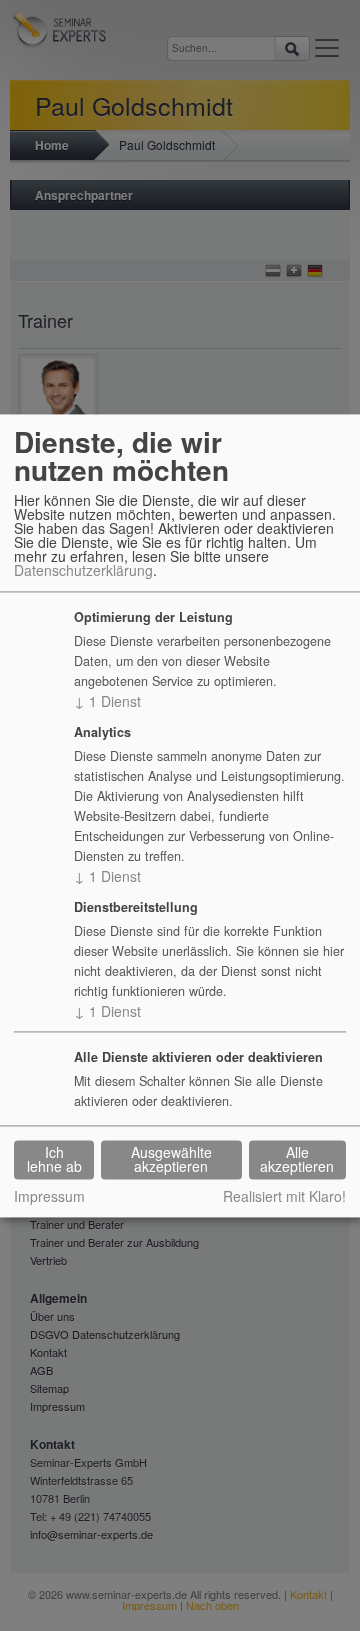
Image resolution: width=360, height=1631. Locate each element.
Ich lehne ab (54, 1160)
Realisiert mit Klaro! (284, 1196)
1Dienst (107, 702)
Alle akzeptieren (297, 1160)
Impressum (49, 1196)
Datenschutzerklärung (83, 571)
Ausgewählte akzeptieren (171, 1160)
